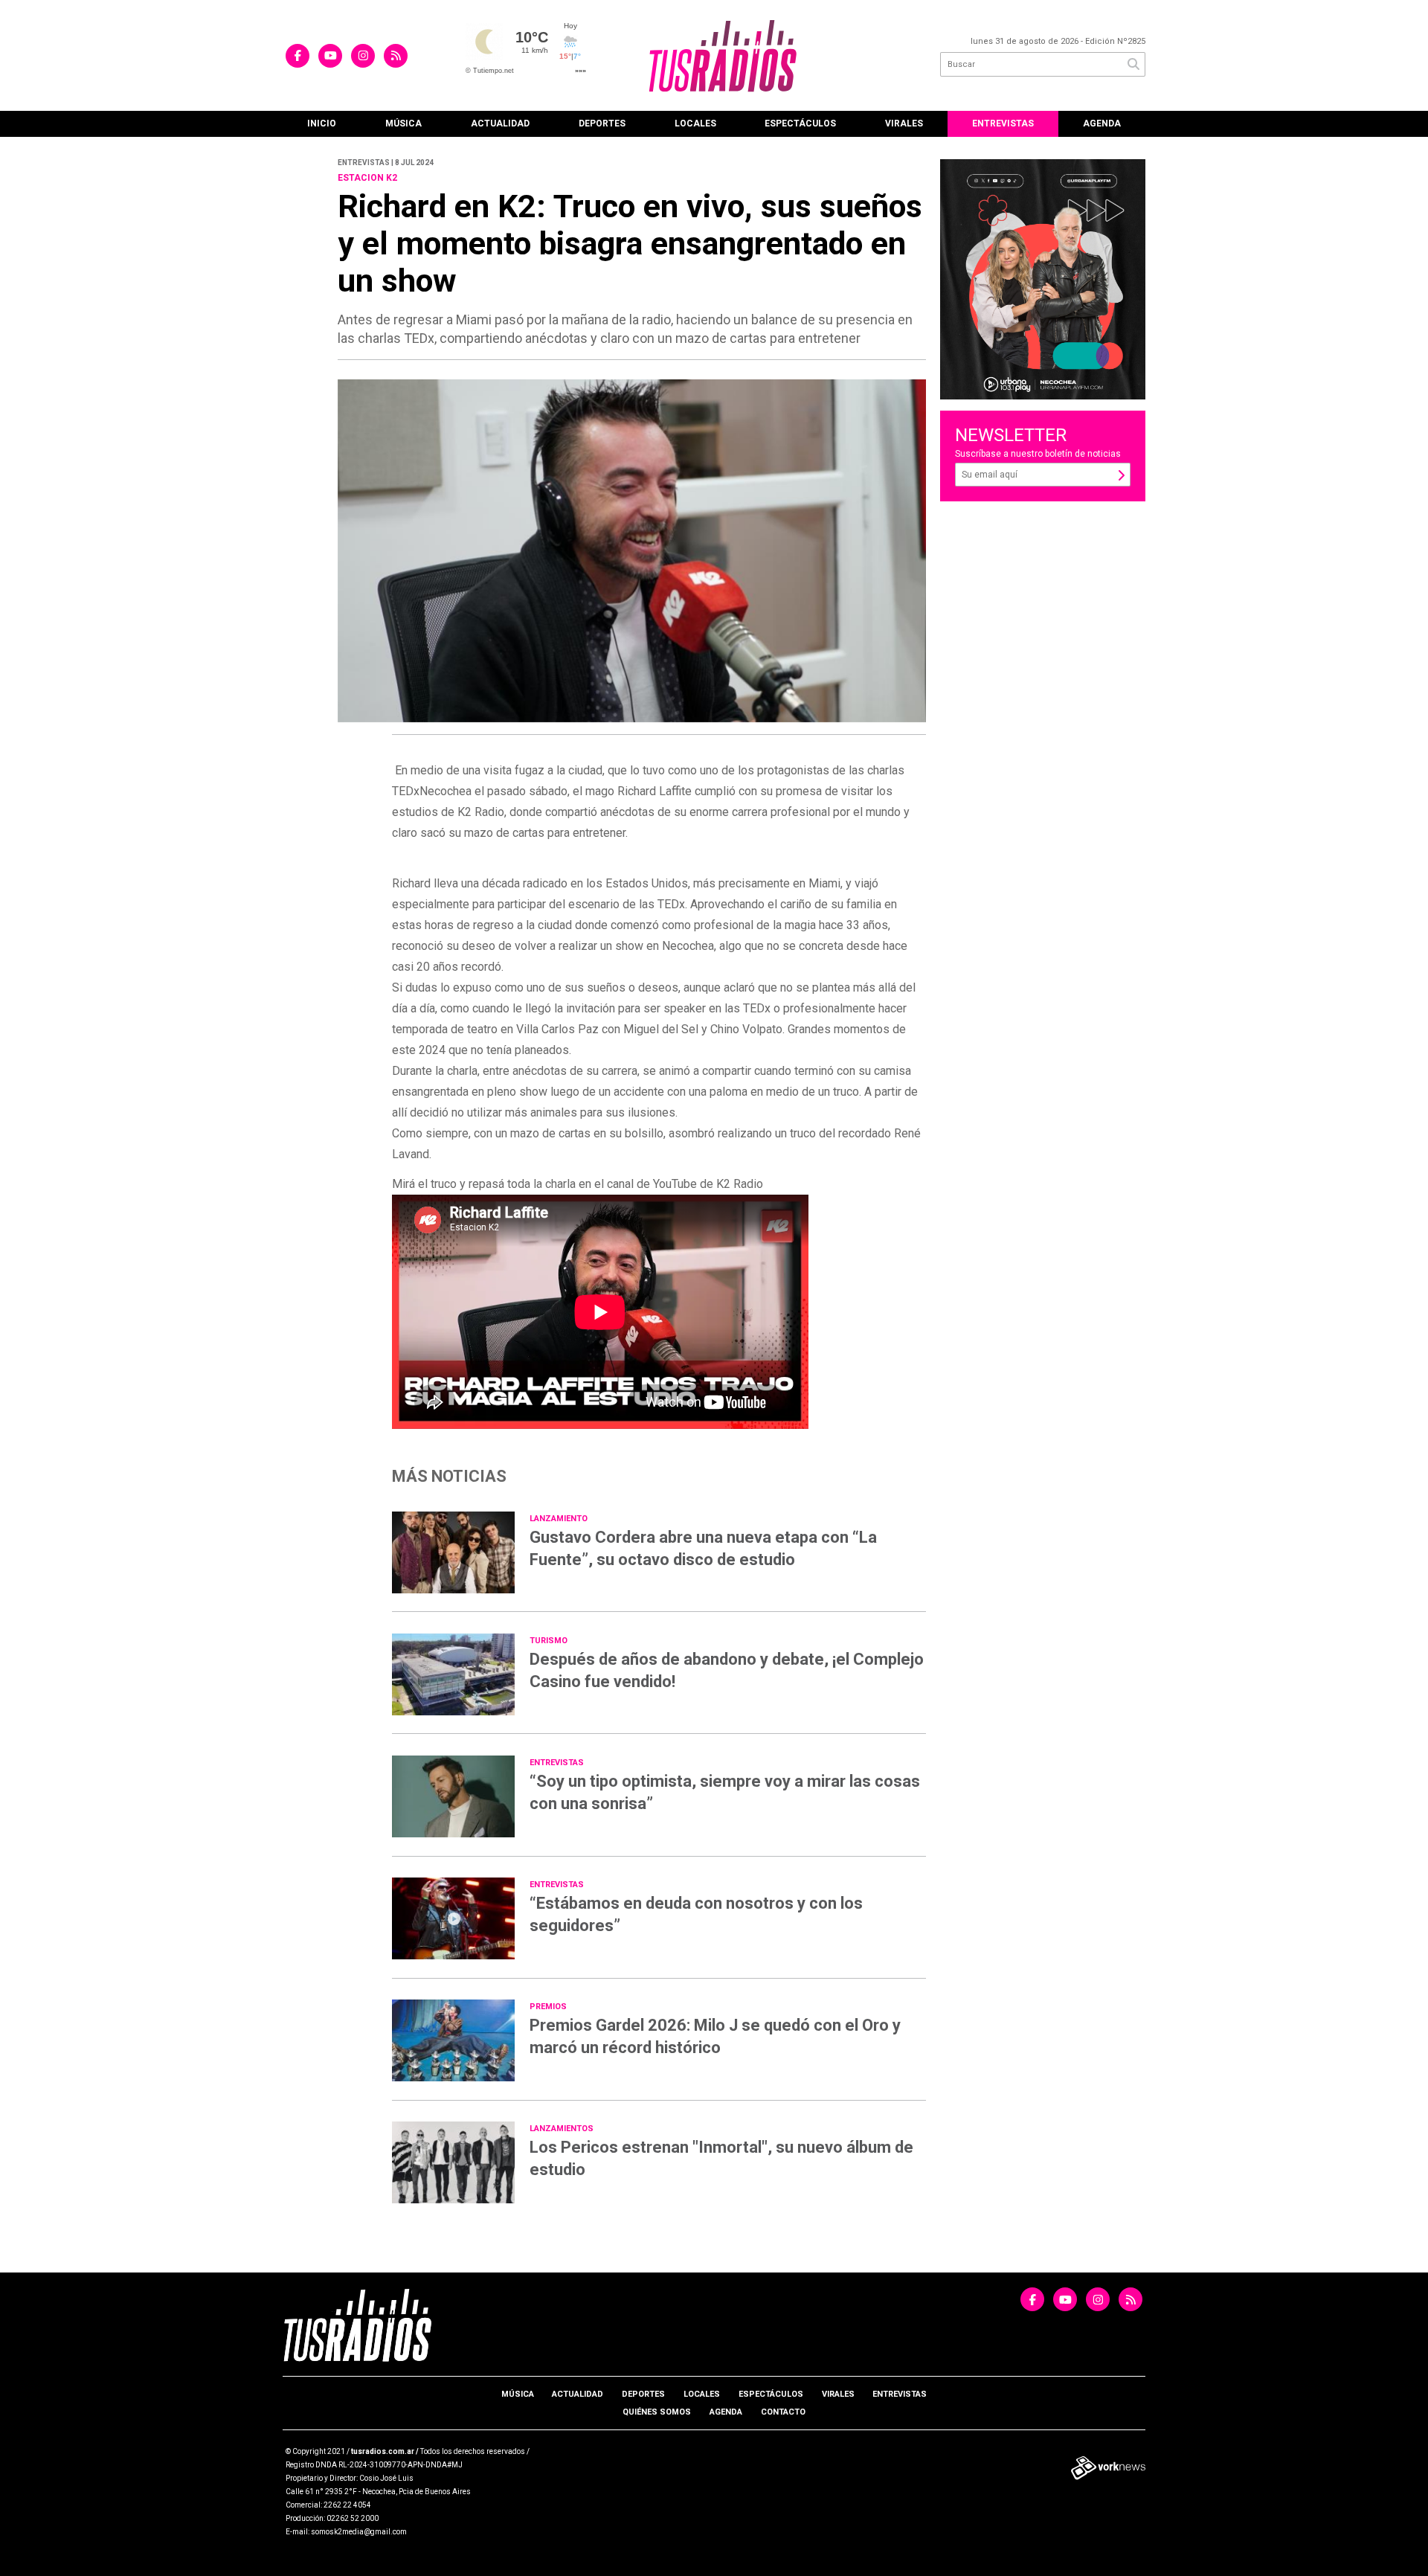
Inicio (322, 123)
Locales (695, 123)
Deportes (602, 123)
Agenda (1102, 123)
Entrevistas (1003, 123)
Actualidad (500, 123)
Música (403, 123)
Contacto (783, 2412)
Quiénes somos (657, 2412)
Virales (904, 123)
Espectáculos (800, 123)
